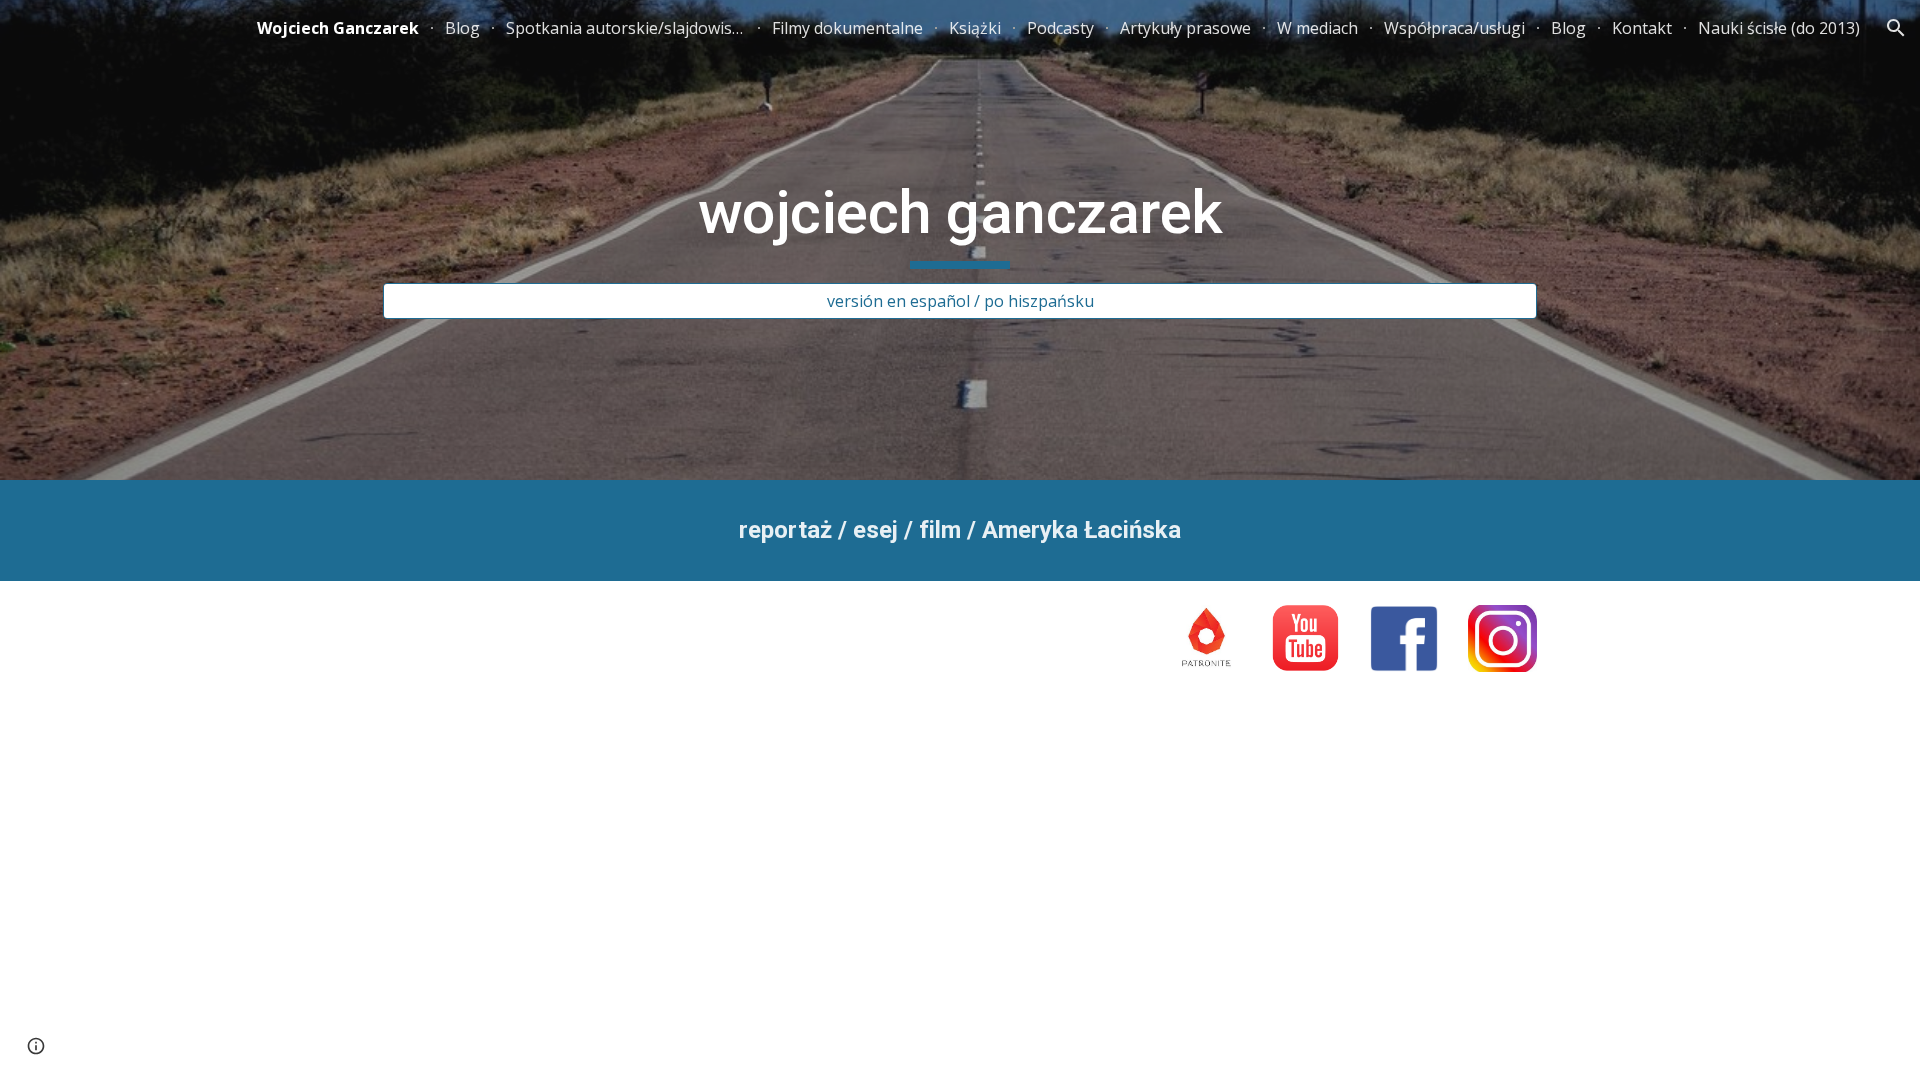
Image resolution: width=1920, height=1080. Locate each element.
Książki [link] (975, 28)
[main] (960, 222)
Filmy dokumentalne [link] (847, 28)
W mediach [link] (1317, 28)
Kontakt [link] (1642, 28)
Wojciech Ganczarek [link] (338, 28)
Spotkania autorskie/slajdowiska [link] (626, 28)
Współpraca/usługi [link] (1454, 28)
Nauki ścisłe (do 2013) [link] (1779, 28)
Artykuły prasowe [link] (1185, 28)
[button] (1896, 28)
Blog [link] (462, 28)
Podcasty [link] (1060, 28)
